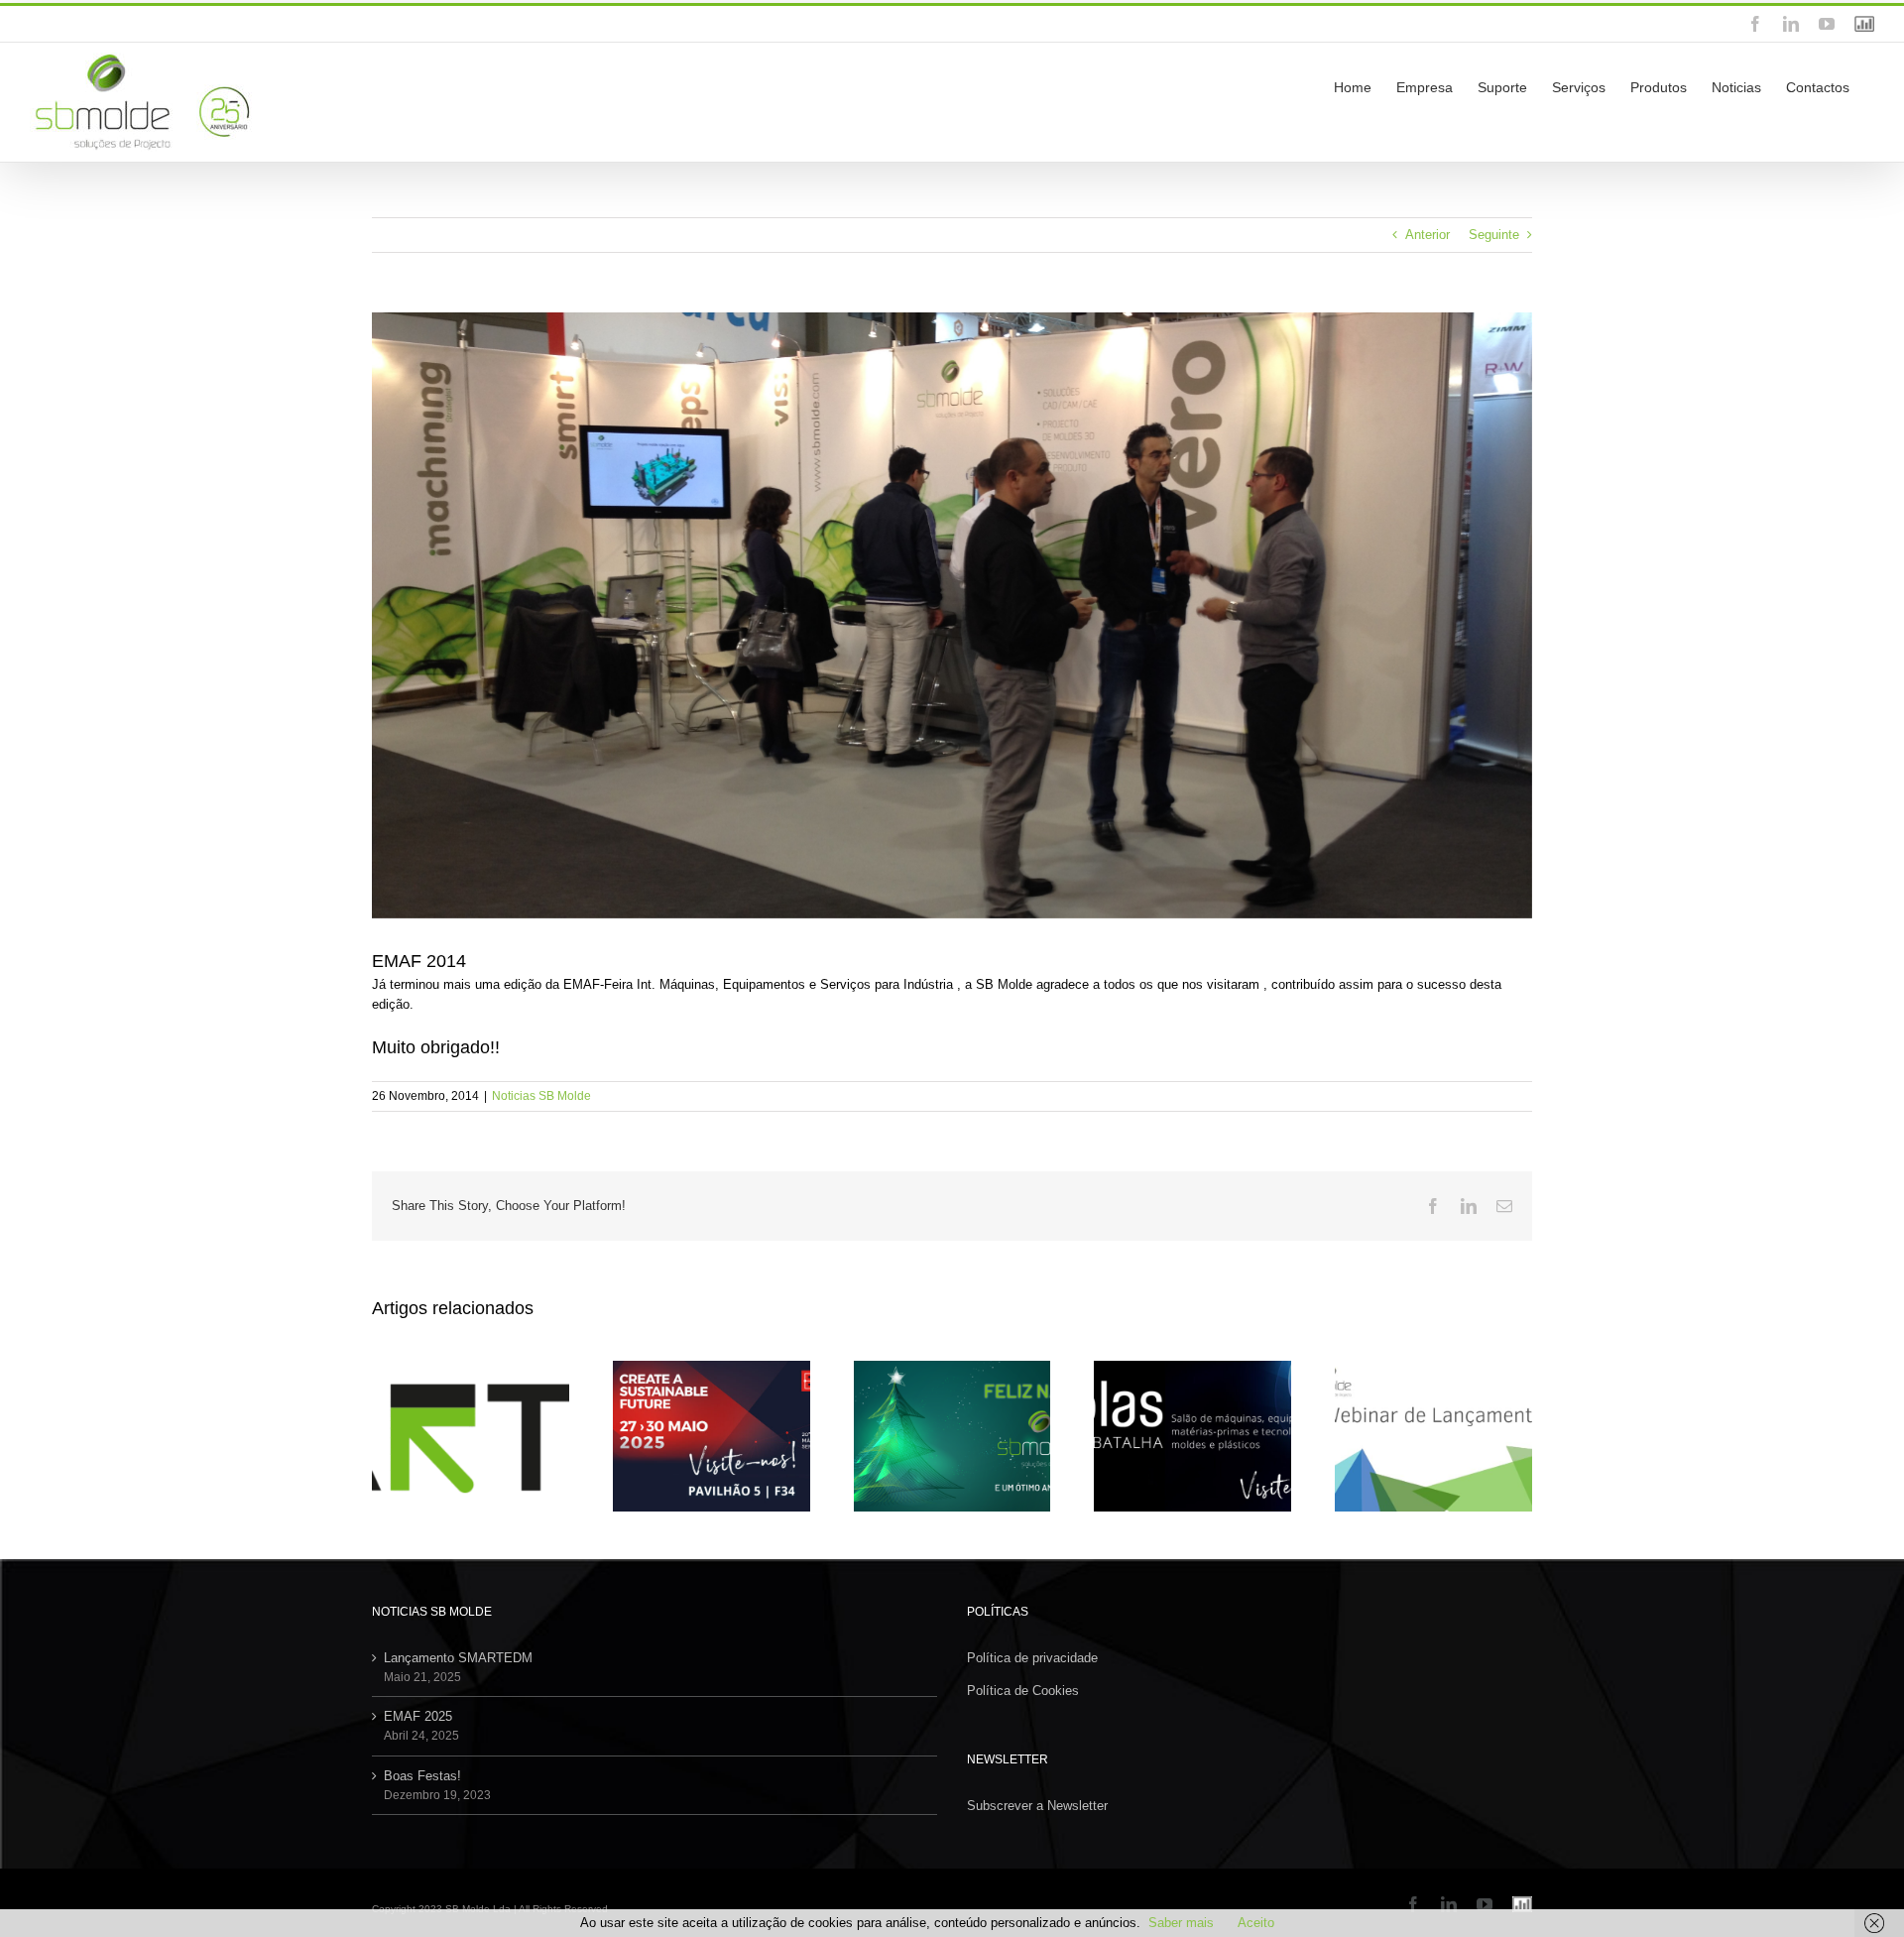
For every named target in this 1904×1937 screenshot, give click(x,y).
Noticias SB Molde (541, 1096)
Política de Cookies (1023, 1691)
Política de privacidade (1032, 1658)
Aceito (1256, 1923)
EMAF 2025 (418, 1716)
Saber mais (1181, 1923)
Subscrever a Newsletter (1037, 1806)
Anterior (1428, 235)
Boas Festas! (422, 1776)
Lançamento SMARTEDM (458, 1658)
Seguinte (1494, 235)
